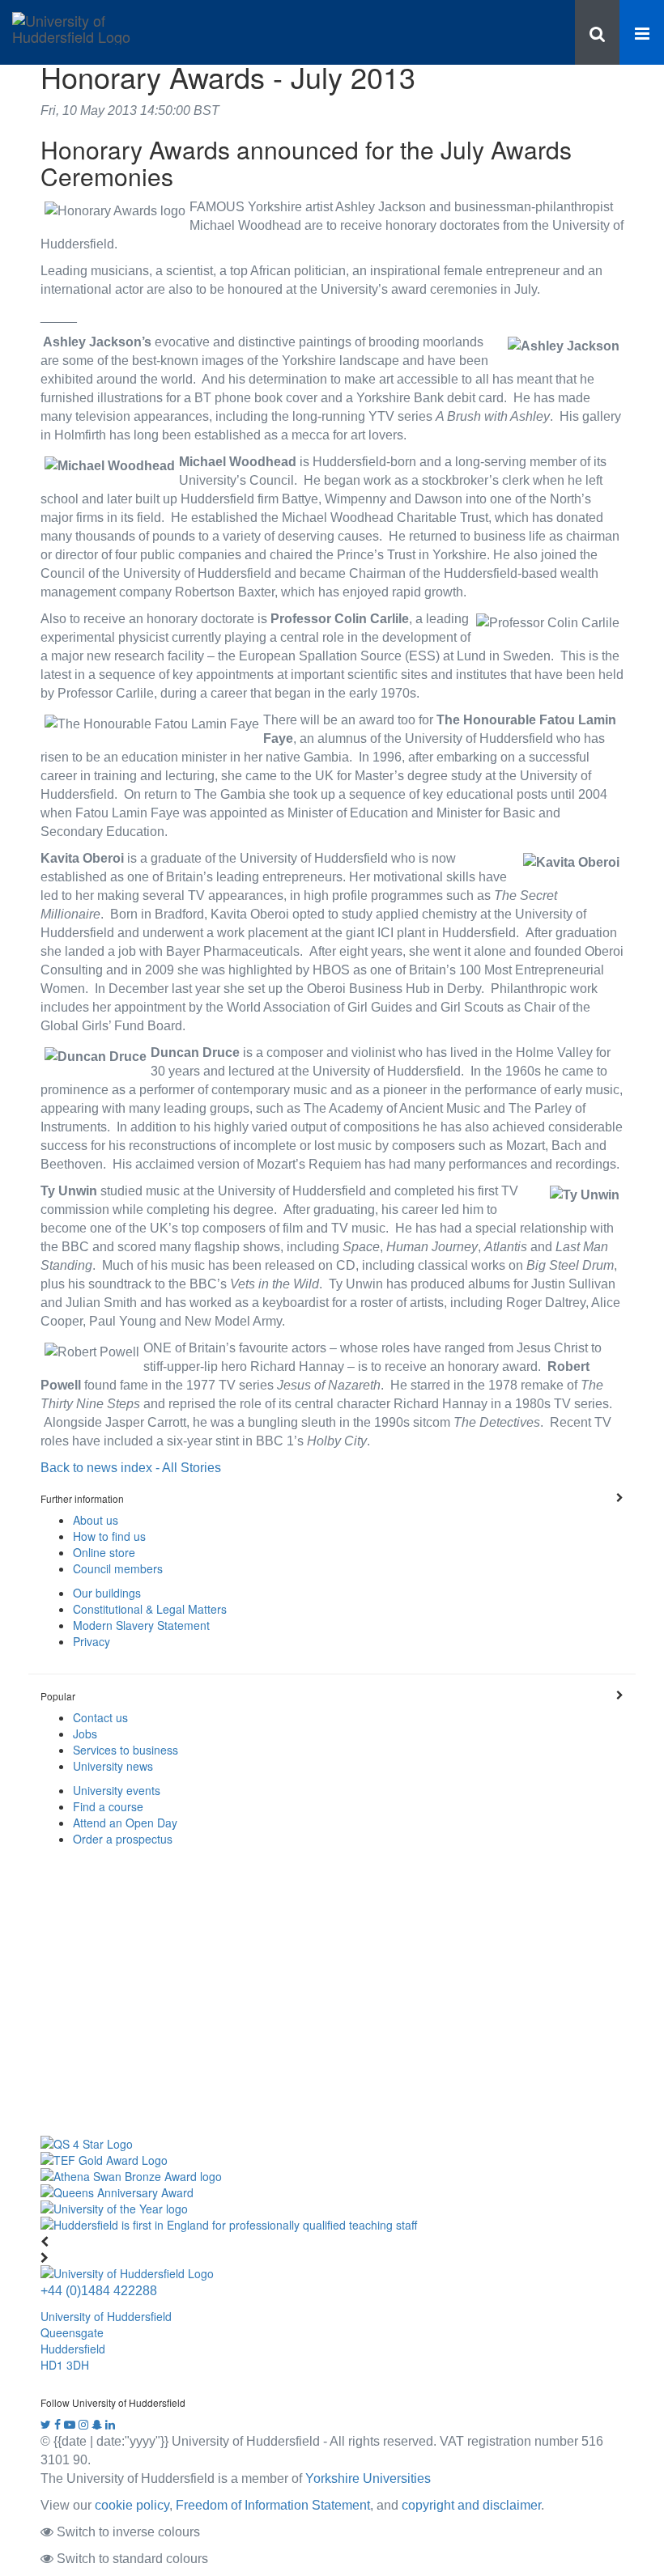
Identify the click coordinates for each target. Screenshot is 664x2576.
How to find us (109, 1536)
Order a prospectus (123, 1839)
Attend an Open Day (125, 1823)
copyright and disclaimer (471, 2505)
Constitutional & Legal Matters (150, 1609)
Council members (118, 1568)
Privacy (92, 1641)
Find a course (108, 1806)
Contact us (100, 1717)
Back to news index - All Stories (131, 1467)
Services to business (126, 1750)
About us (96, 1520)
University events (117, 1790)
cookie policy (132, 2505)
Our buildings (107, 1593)
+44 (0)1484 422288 (99, 2290)
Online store (104, 1552)
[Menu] (642, 32)
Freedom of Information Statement (273, 2505)
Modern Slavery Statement (141, 1625)
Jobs (85, 1734)
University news (113, 1766)
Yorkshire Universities (368, 2478)
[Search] (597, 32)
